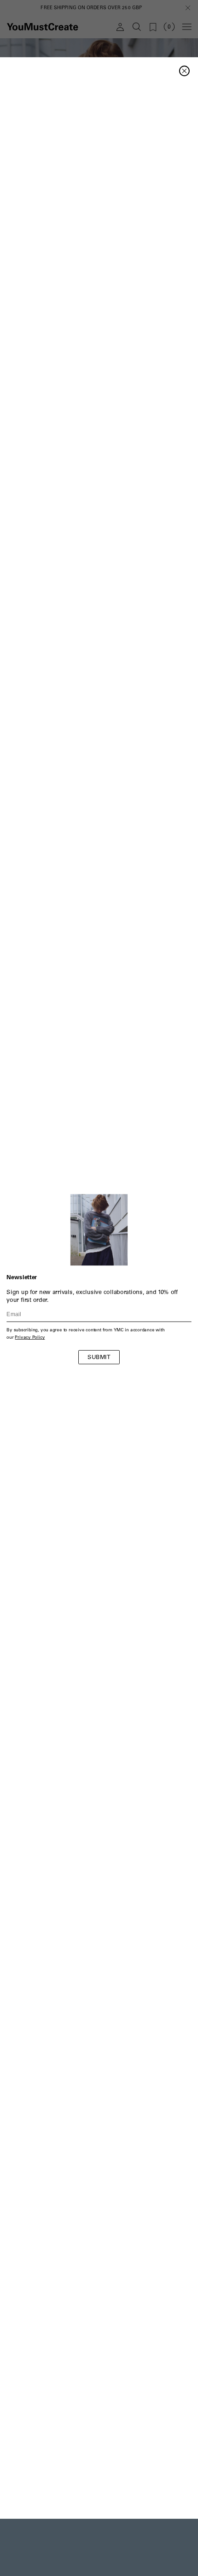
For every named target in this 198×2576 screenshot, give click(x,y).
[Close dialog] (184, 71)
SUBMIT (99, 1358)
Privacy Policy (30, 1338)
